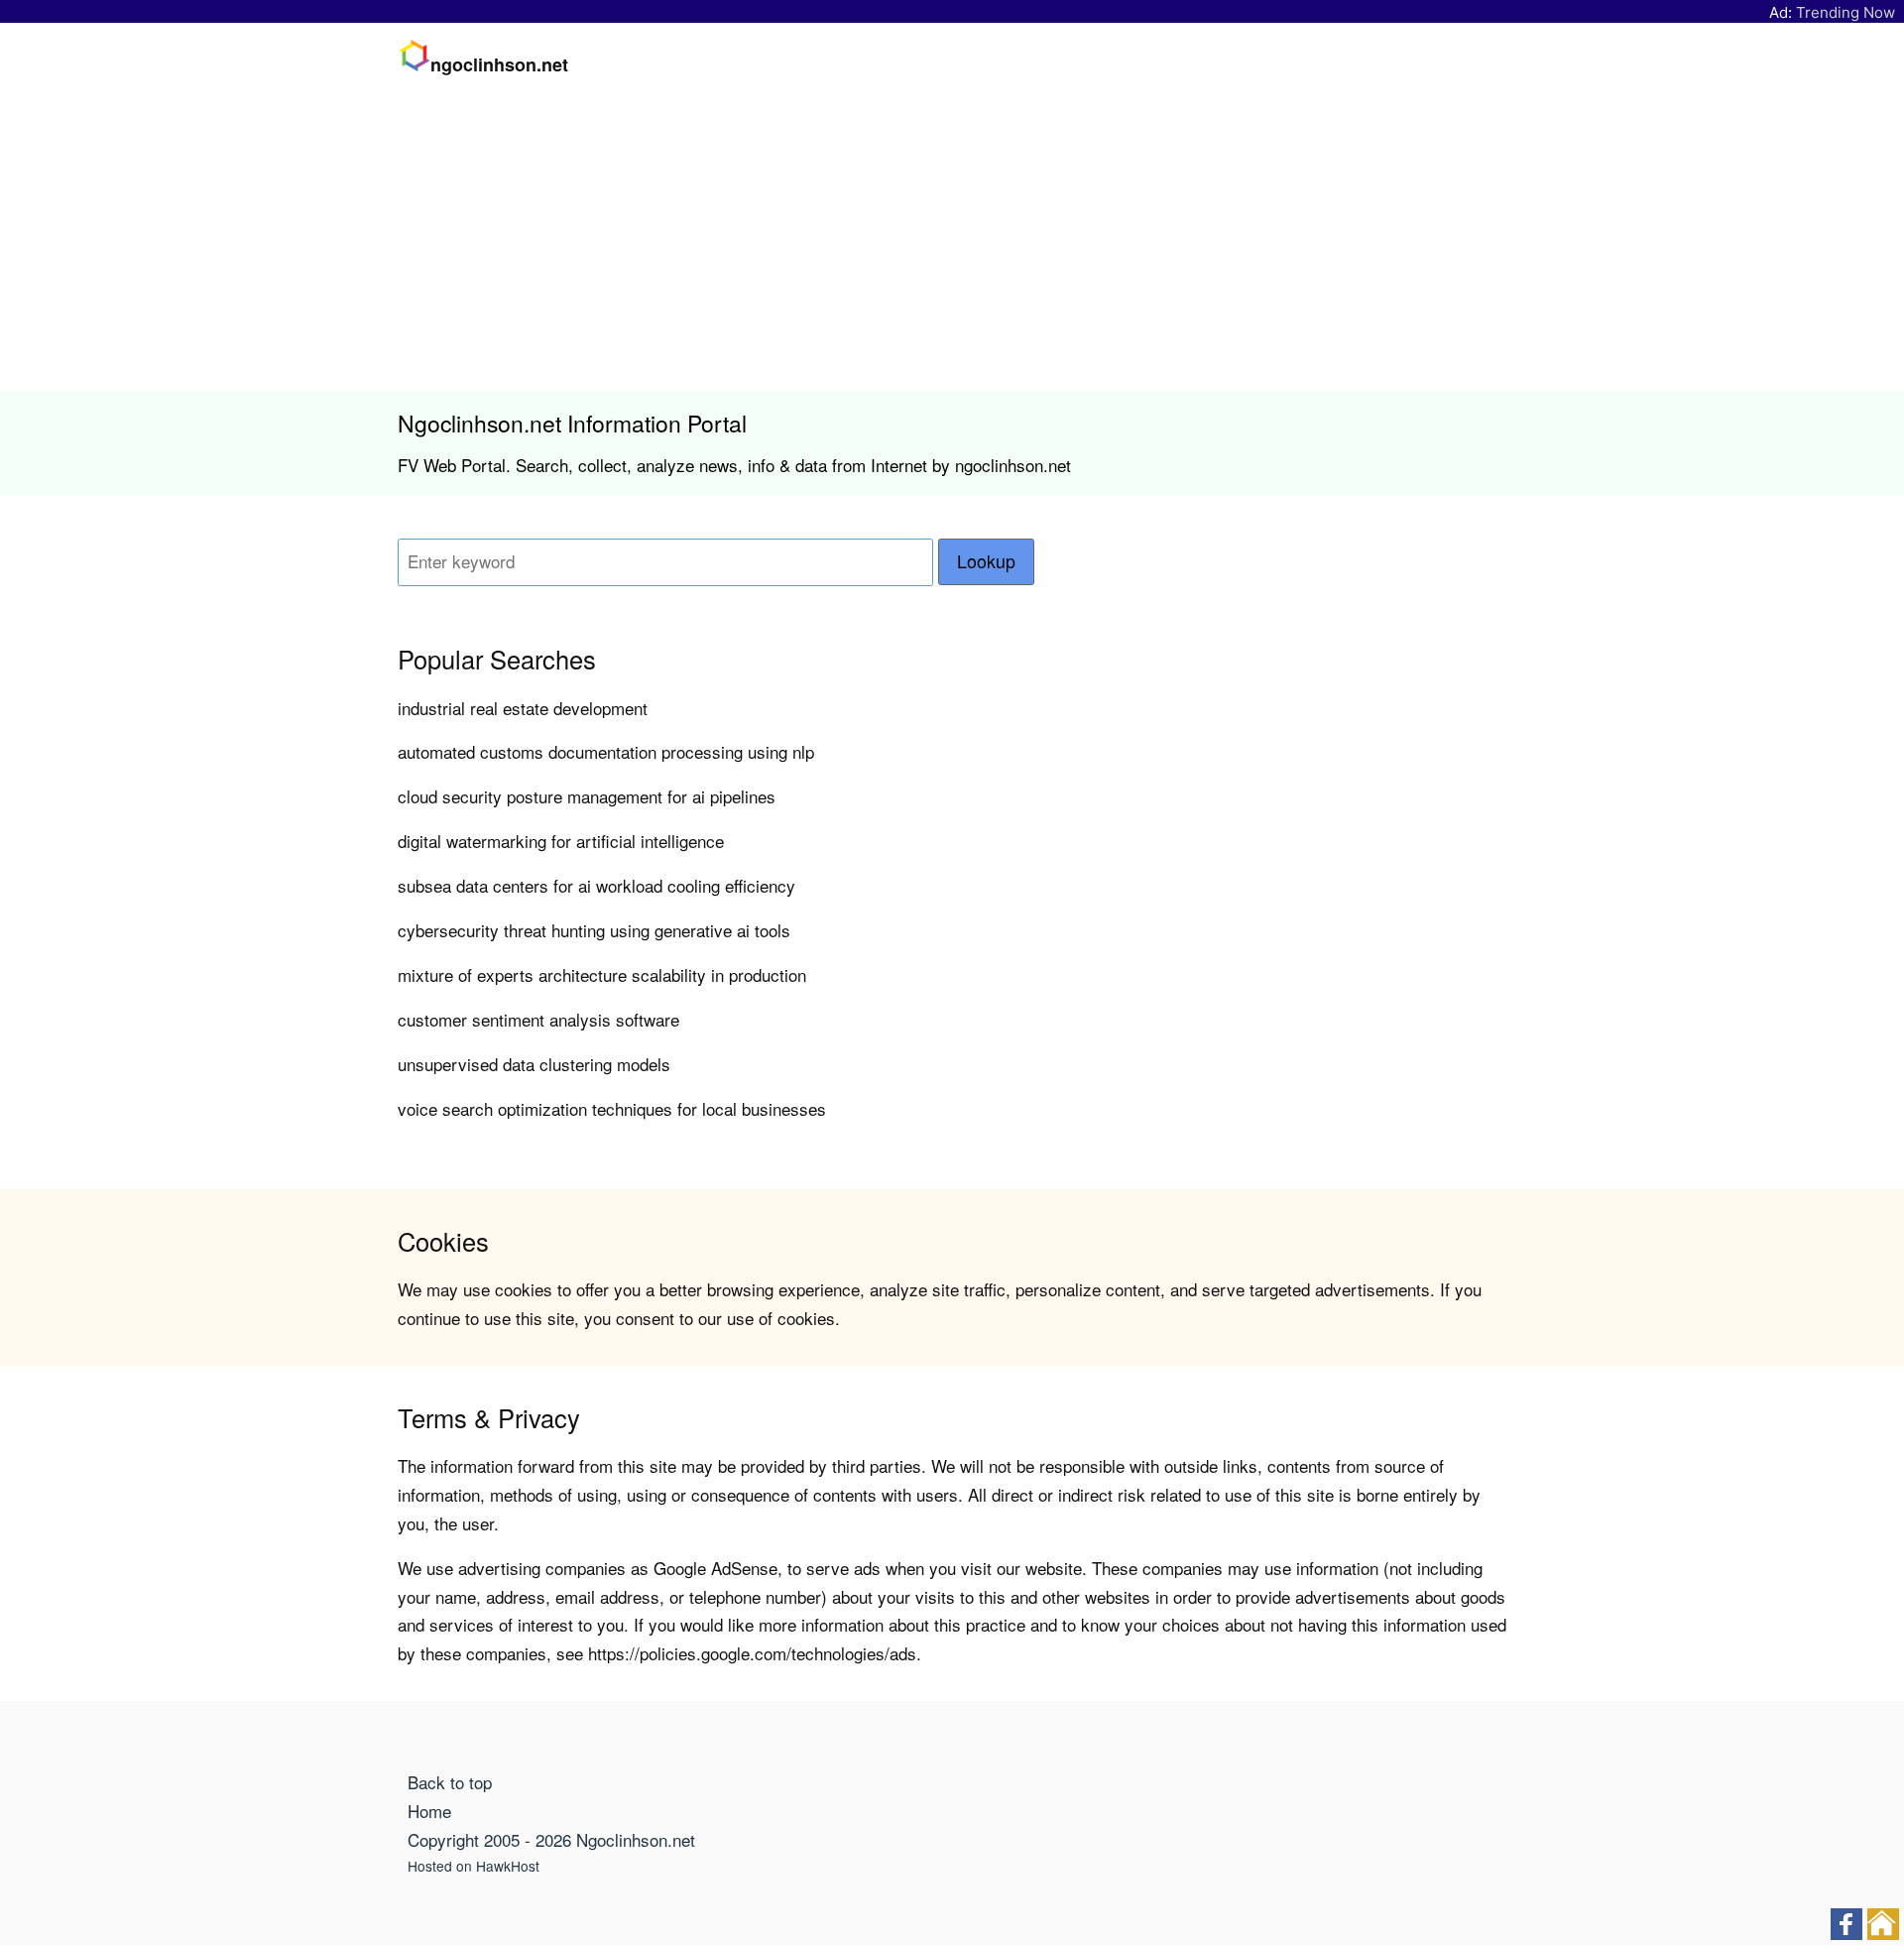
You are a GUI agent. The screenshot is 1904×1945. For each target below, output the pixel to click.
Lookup (986, 561)
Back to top (450, 1782)
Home (429, 1811)
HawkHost (508, 1866)
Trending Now (1845, 12)
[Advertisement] (952, 243)
